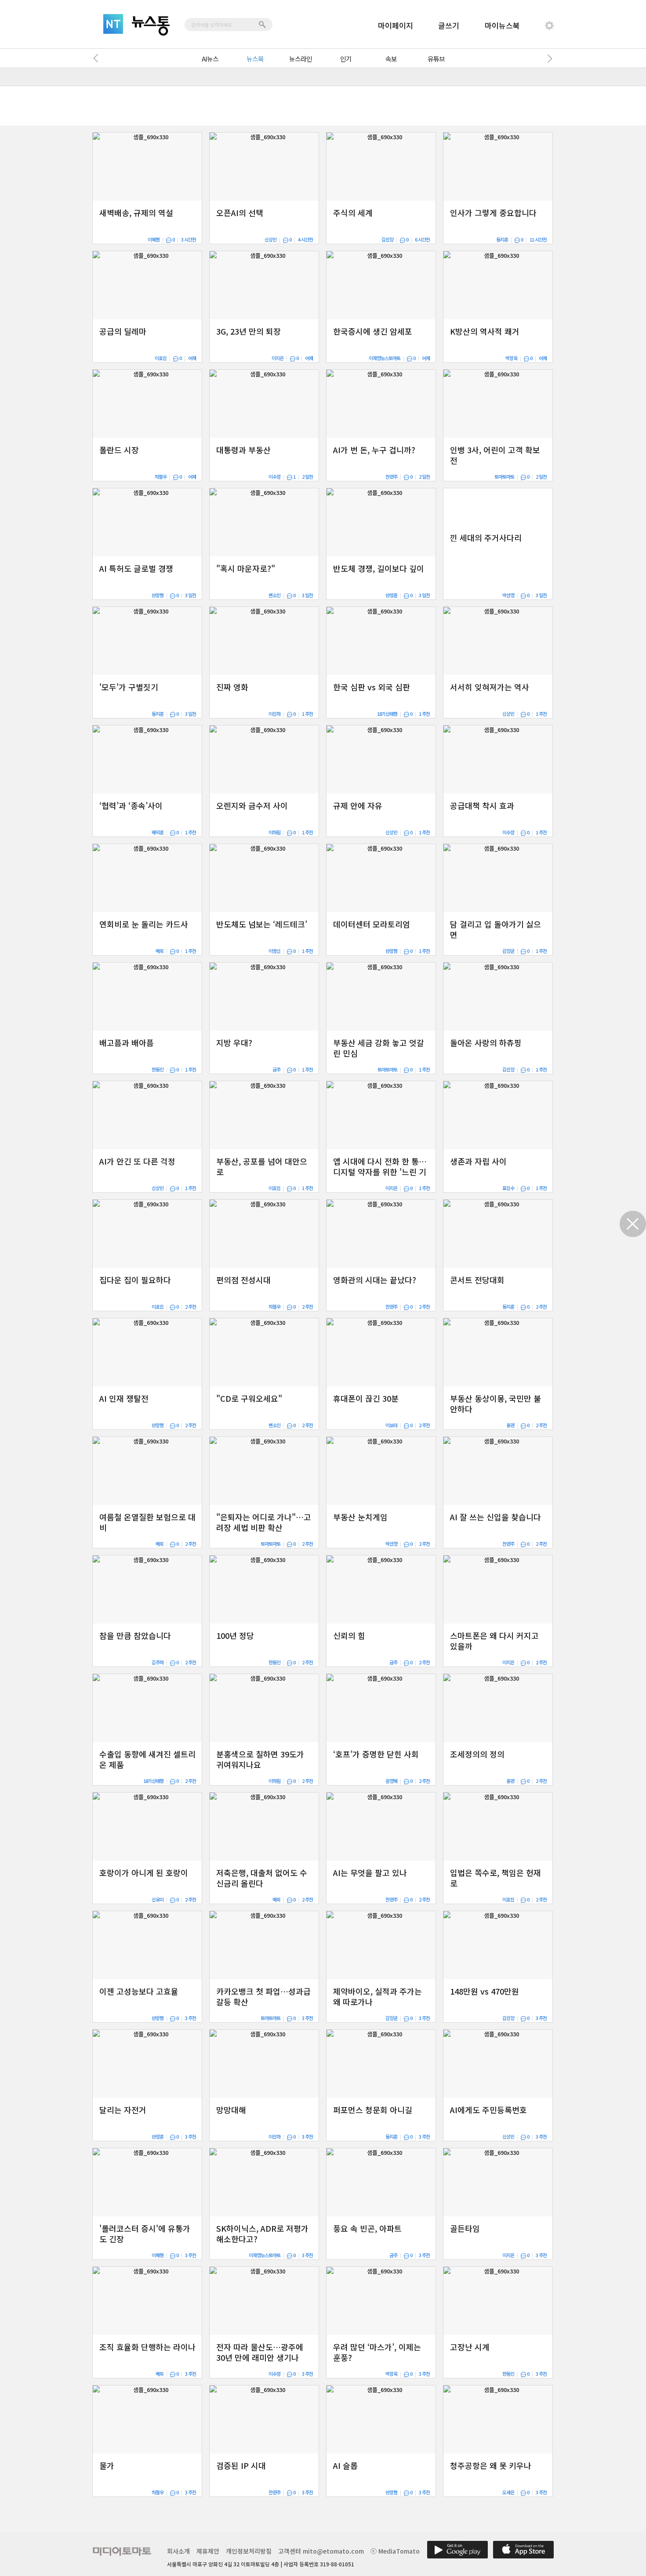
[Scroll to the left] (98, 58)
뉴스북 (255, 59)
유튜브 (436, 59)
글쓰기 (449, 25)
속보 (391, 59)
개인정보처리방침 (249, 2551)
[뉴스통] (151, 26)
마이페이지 (396, 25)
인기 (346, 59)
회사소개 (178, 2551)
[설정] (549, 25)
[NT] (113, 24)
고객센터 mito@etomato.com (321, 2551)
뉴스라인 (301, 59)
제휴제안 (208, 2551)
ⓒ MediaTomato (395, 2551)
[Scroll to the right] (548, 58)
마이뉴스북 (502, 25)
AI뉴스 (210, 59)
